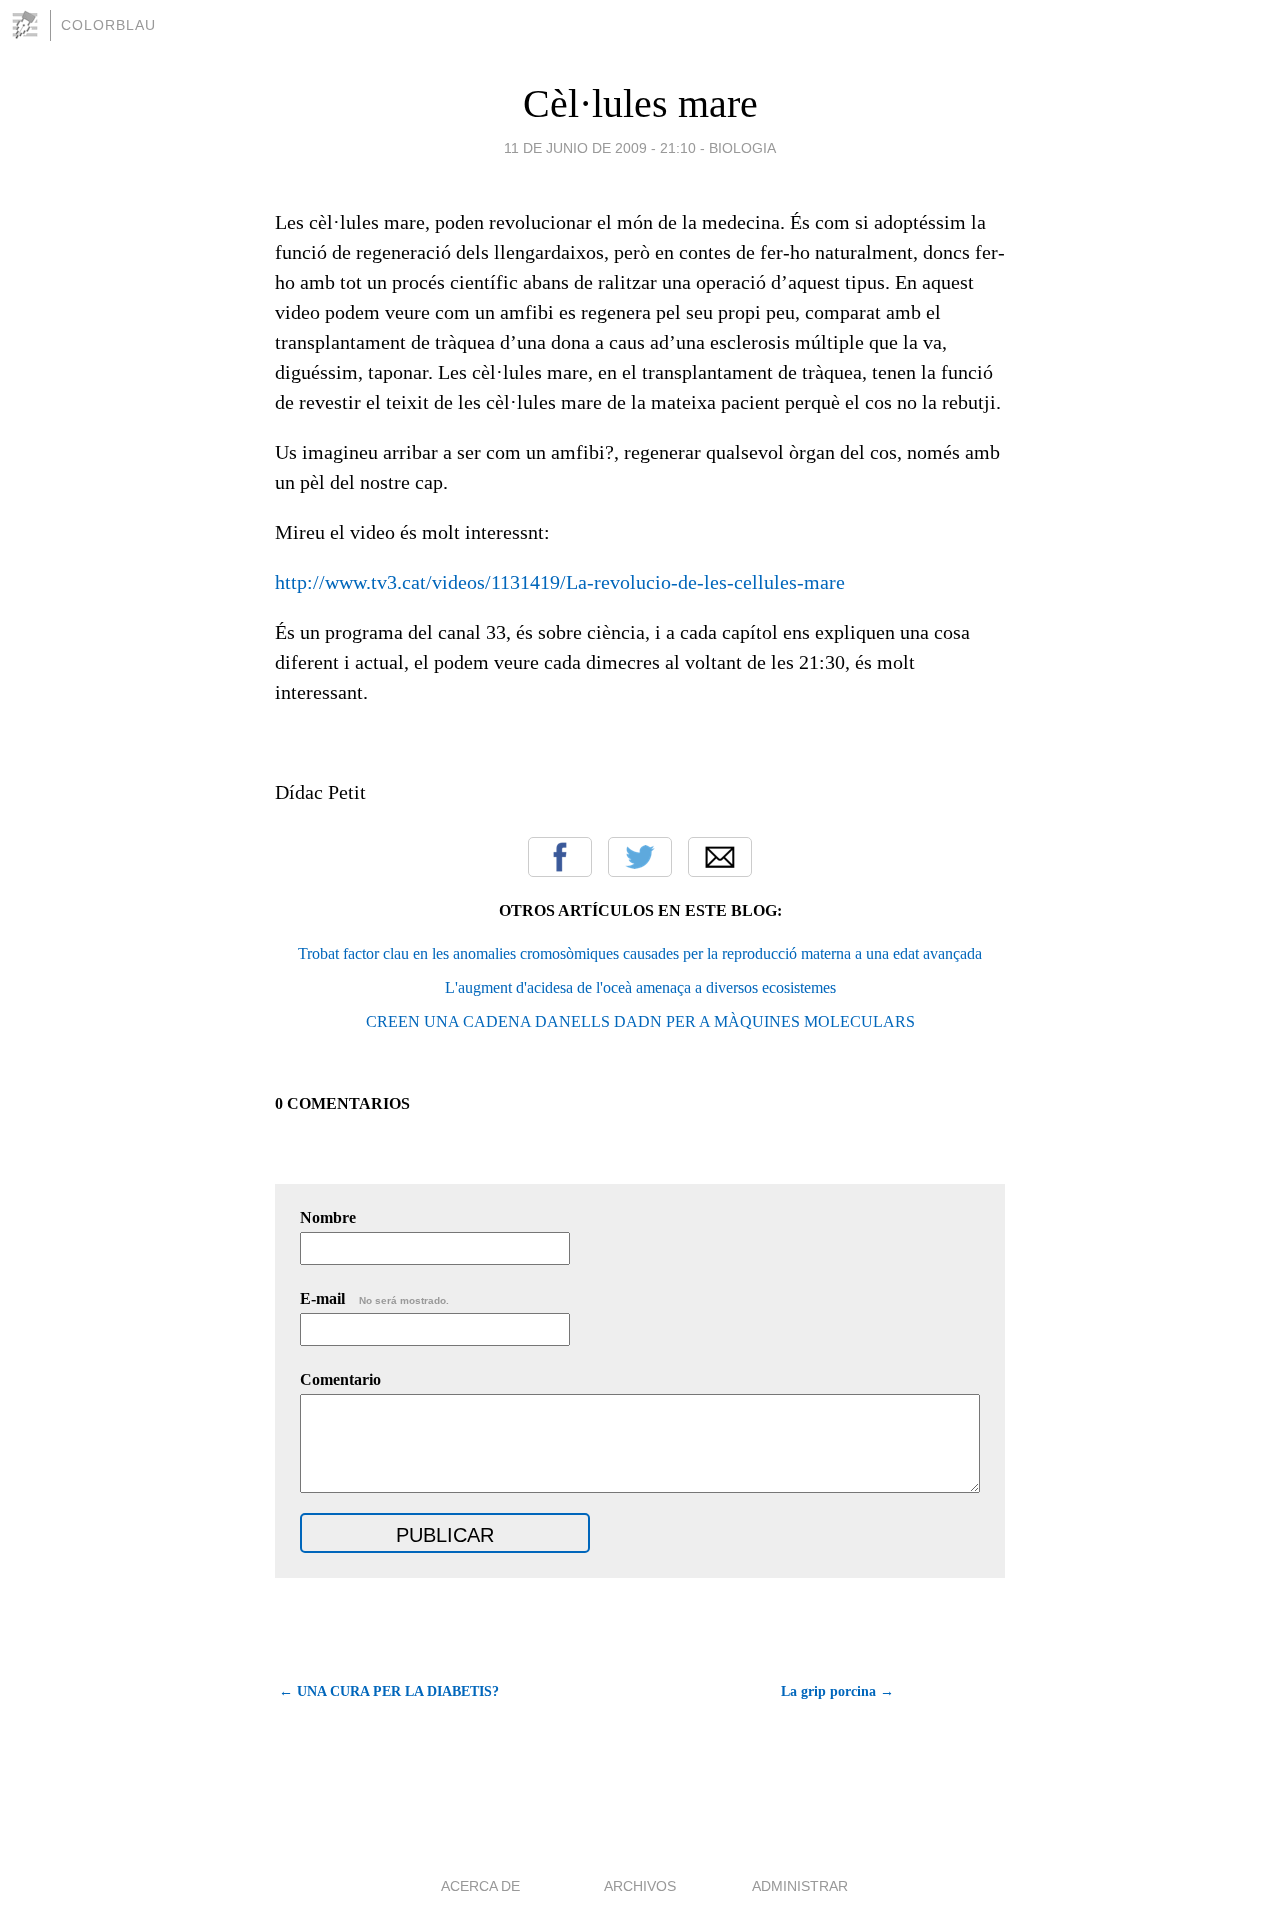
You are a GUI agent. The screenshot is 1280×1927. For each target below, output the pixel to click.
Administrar (800, 1886)
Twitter (640, 857)
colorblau (108, 25)
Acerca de (480, 1886)
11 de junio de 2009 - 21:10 (600, 148)
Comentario (340, 1379)
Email (720, 857)
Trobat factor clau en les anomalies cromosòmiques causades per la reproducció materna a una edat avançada (640, 953)
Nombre (328, 1217)
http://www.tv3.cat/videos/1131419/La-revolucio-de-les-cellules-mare (560, 582)
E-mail (374, 1298)
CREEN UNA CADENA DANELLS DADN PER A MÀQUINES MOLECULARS (640, 1021)
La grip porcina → (837, 1691)
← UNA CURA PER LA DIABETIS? (389, 1691)
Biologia (742, 148)
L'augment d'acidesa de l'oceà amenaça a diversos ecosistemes (640, 987)
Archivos (640, 1886)
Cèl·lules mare (640, 103)
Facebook (560, 857)
